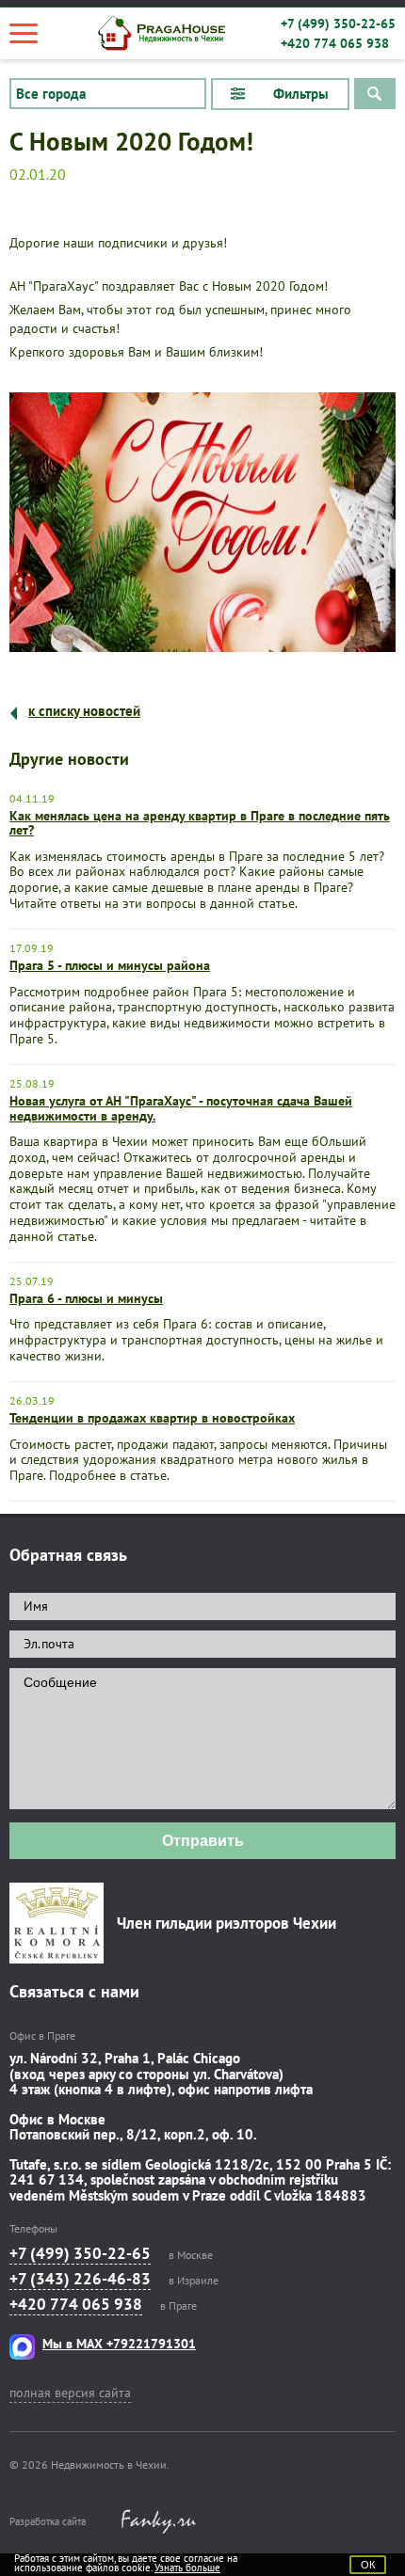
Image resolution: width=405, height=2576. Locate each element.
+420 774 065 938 (335, 43)
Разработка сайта (48, 2521)
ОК (368, 2565)
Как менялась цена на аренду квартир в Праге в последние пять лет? (200, 823)
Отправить (203, 1841)
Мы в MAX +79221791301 (119, 2344)
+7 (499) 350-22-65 (338, 24)
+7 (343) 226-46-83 (80, 2279)
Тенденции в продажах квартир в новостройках (152, 1418)
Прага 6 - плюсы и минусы (86, 1298)
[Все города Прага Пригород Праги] (108, 94)
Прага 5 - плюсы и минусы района (110, 965)
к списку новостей (84, 711)
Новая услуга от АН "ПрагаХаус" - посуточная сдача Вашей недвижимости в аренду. (181, 1108)
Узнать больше (187, 2568)
